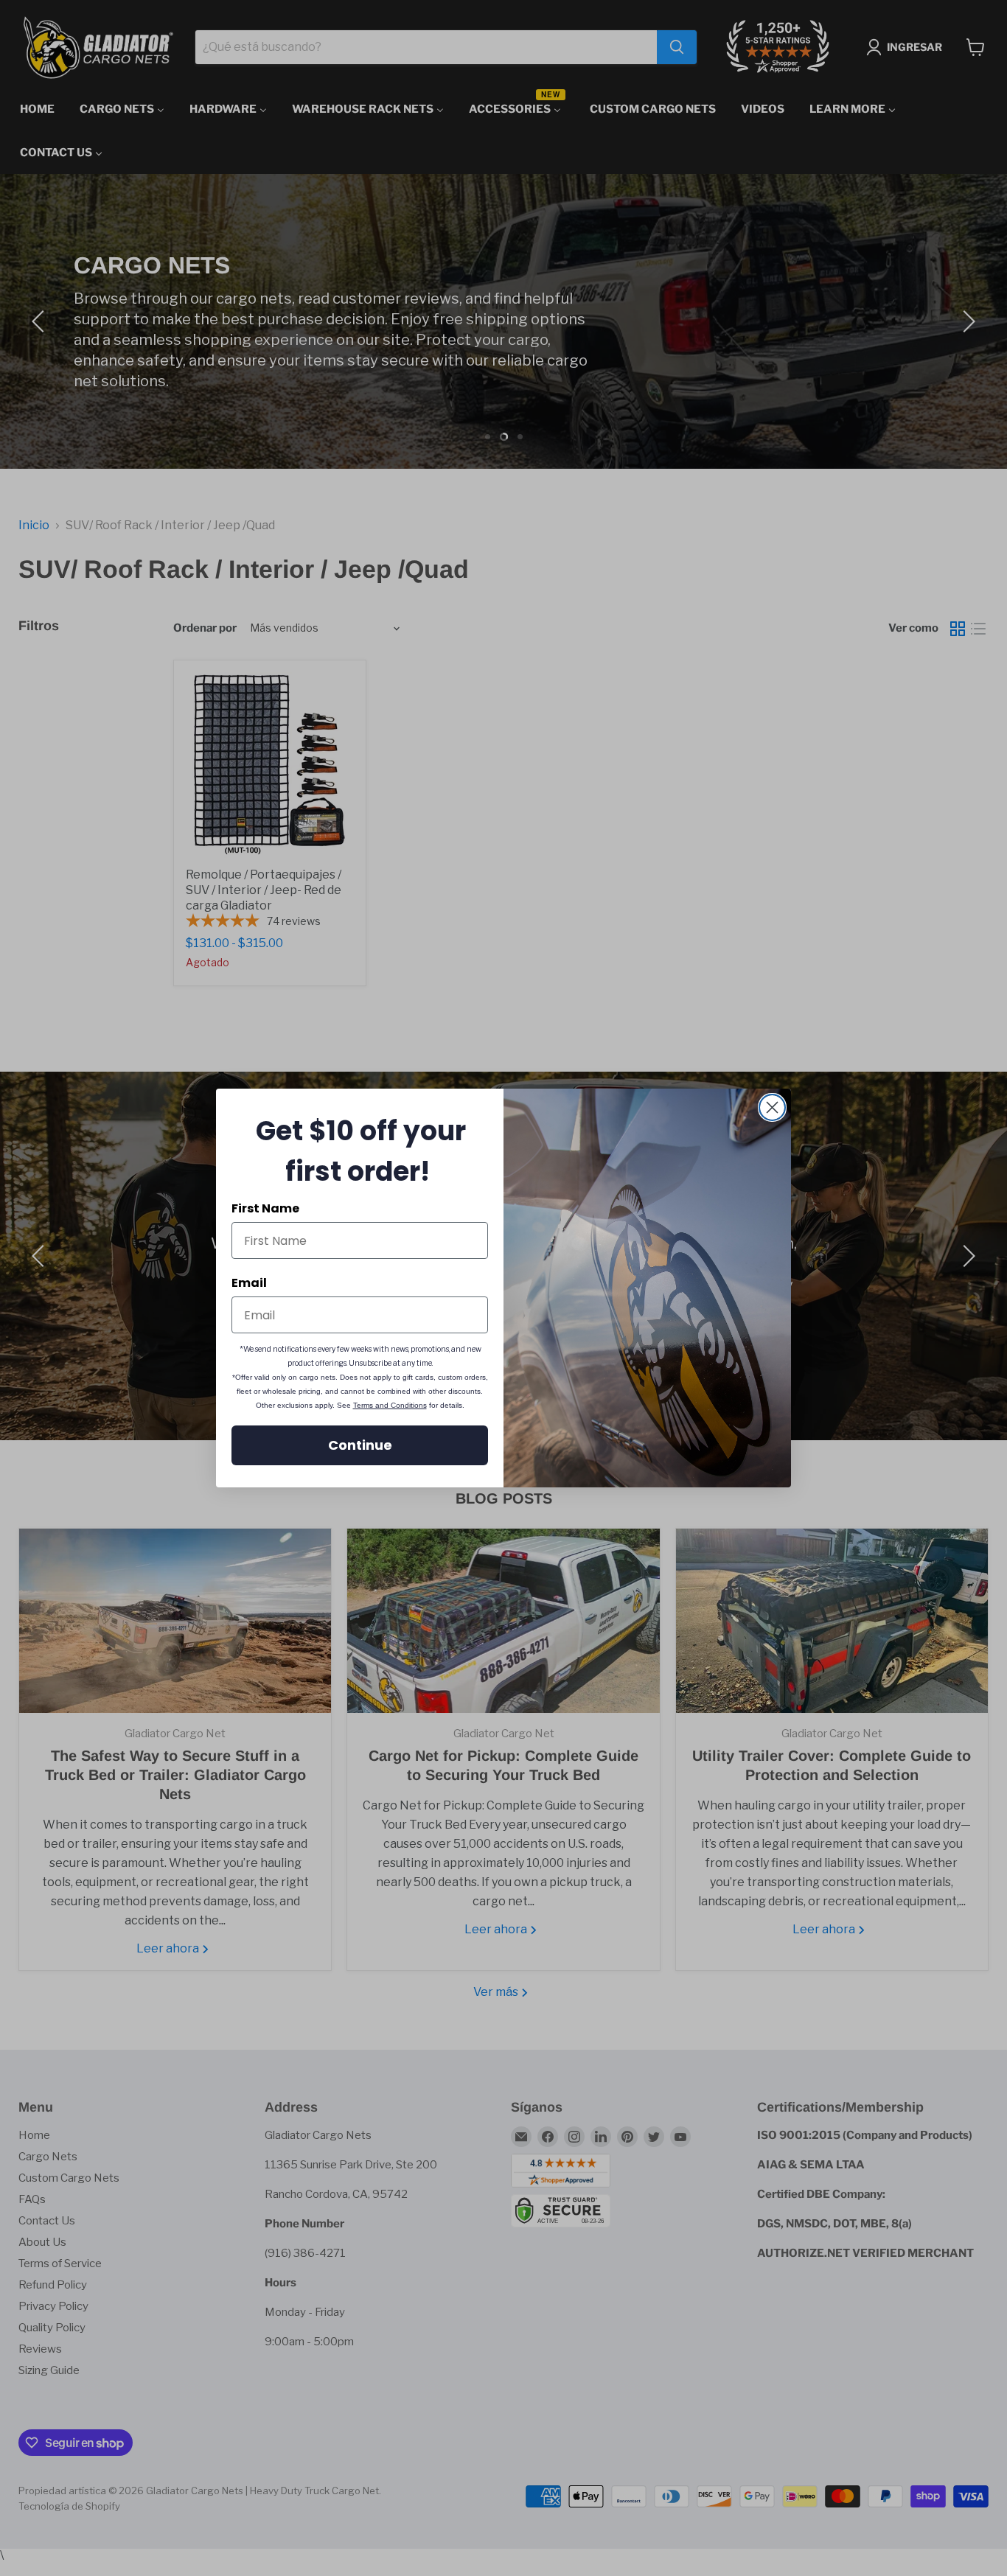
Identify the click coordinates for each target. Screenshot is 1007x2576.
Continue (360, 1445)
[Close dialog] (772, 1107)
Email (249, 1283)
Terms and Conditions (390, 1405)
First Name (265, 1208)
